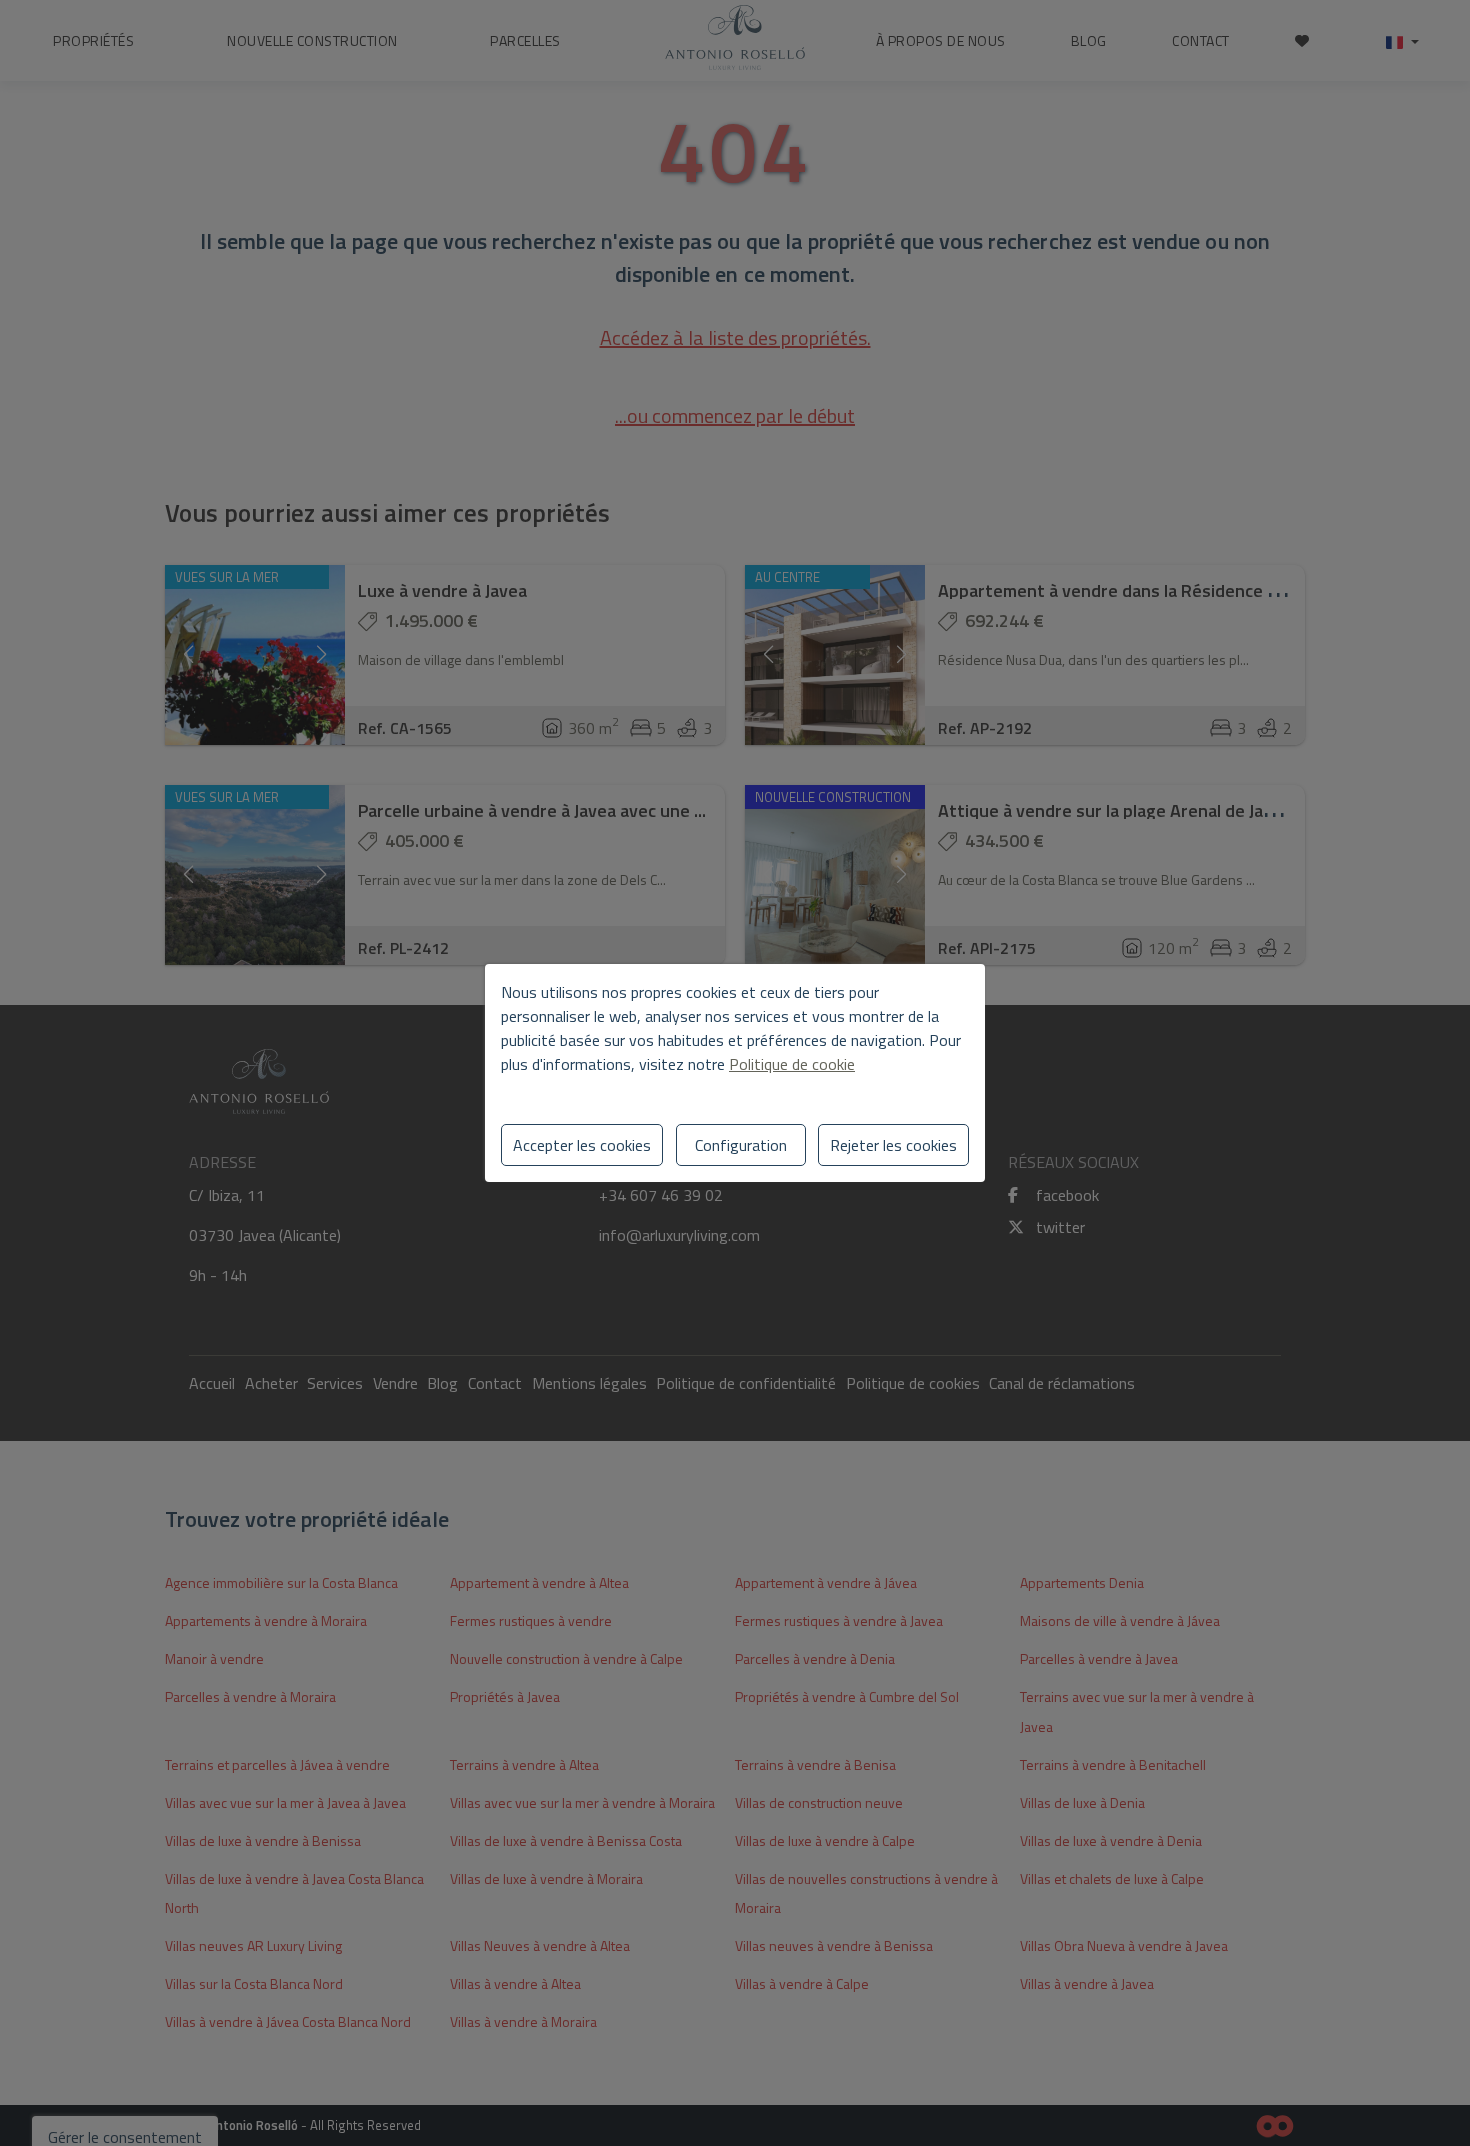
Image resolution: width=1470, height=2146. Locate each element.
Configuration (741, 1145)
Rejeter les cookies (893, 1145)
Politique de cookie (792, 1064)
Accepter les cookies (582, 1145)
